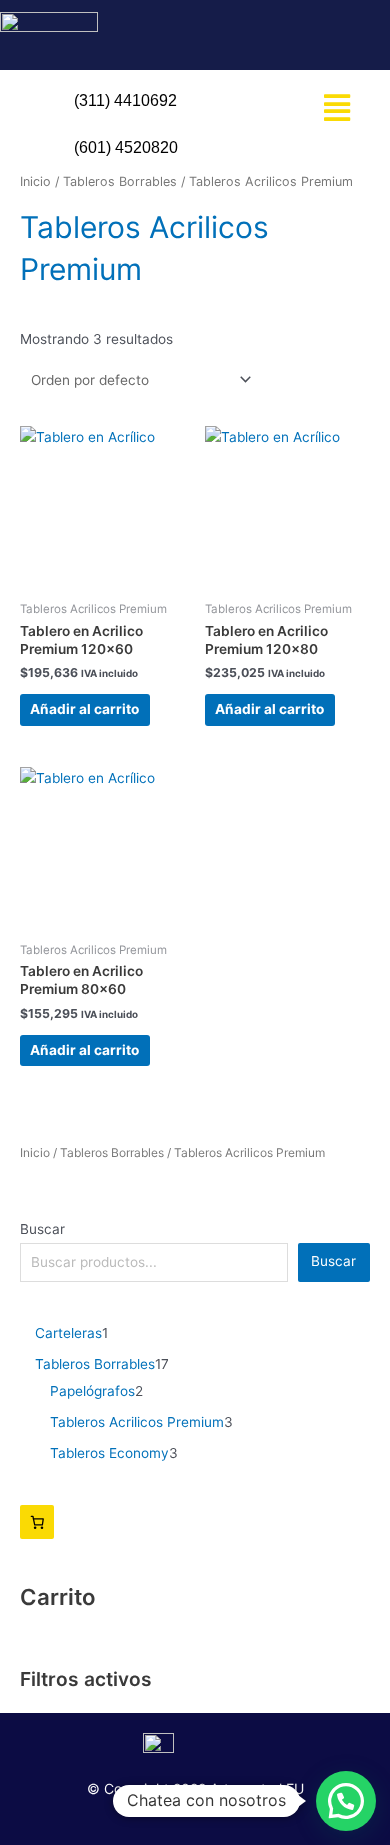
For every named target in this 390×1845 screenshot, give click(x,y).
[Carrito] (37, 1522)
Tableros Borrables (112, 1152)
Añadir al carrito (84, 709)
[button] (337, 107)
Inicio (35, 1152)
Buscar (42, 1229)
